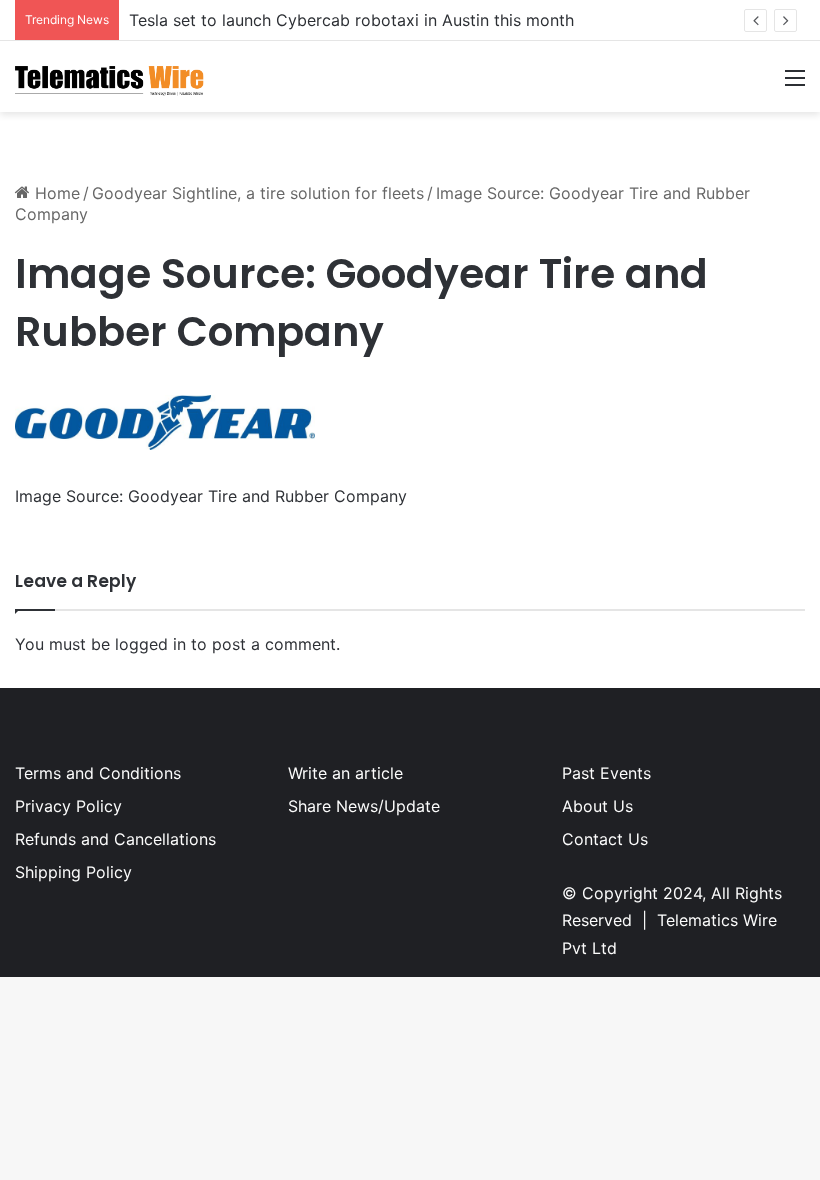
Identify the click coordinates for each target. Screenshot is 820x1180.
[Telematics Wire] (110, 76)
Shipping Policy (73, 872)
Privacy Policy (68, 806)
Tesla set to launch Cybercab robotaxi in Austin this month (351, 20)
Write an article (345, 773)
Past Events (606, 773)
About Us (597, 806)
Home (55, 193)
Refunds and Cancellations (115, 839)
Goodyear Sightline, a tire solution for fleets (258, 193)
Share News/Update (364, 806)
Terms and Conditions (98, 773)
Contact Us (605, 839)
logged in (150, 644)
